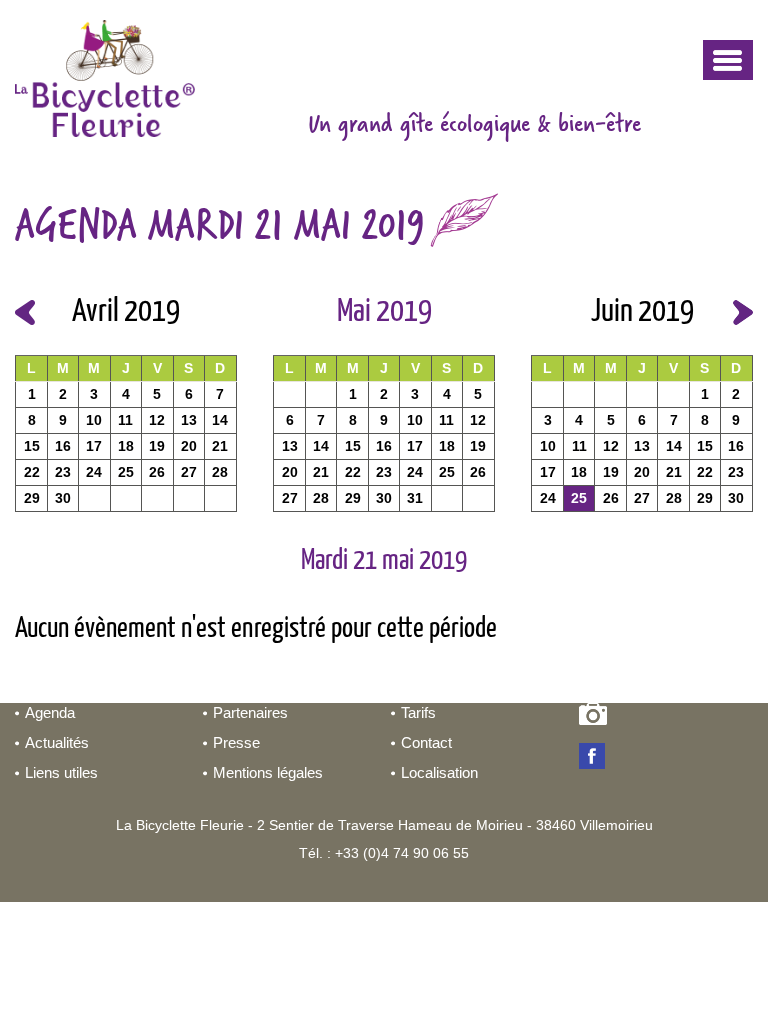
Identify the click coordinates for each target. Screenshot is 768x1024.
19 (157, 446)
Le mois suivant (743, 312)
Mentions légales (268, 772)
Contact (426, 742)
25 (126, 472)
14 (220, 420)
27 (189, 472)
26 (157, 472)
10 (94, 420)
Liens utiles (61, 772)
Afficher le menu (728, 60)
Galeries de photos (596, 718)
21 (220, 446)
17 (94, 446)
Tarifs (418, 712)
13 (189, 420)
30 (63, 498)
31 (415, 498)
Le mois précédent (25, 312)
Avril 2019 (126, 312)
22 (32, 472)
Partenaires (250, 712)
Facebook (596, 758)
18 (126, 446)
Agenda (50, 712)
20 (189, 446)
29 (32, 498)
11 (125, 420)
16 (63, 446)
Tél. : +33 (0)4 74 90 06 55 (384, 853)
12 (157, 420)
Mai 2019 (384, 312)
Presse (236, 742)
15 (32, 446)
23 (63, 472)
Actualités (57, 742)
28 (220, 472)
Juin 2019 (642, 312)
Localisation (439, 772)
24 (94, 472)
